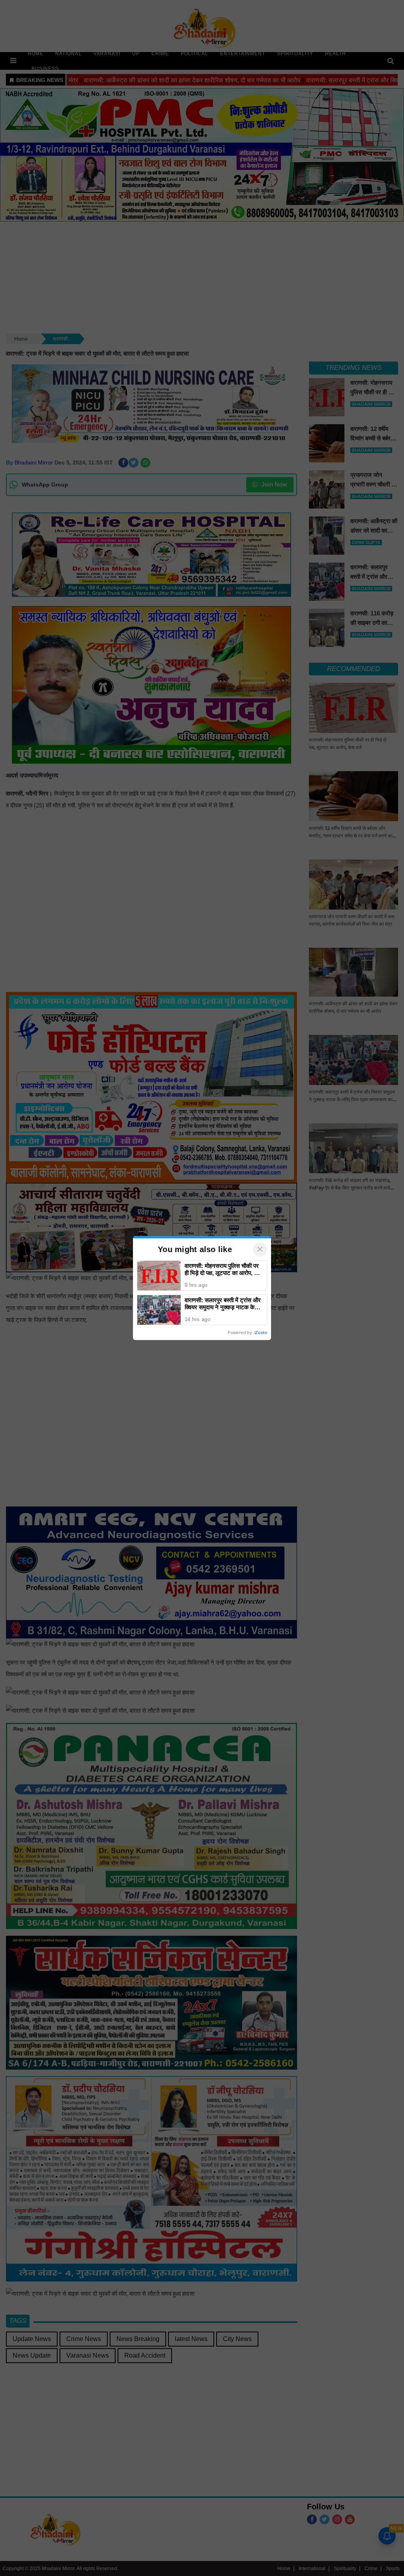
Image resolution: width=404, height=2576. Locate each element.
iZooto (261, 1333)
